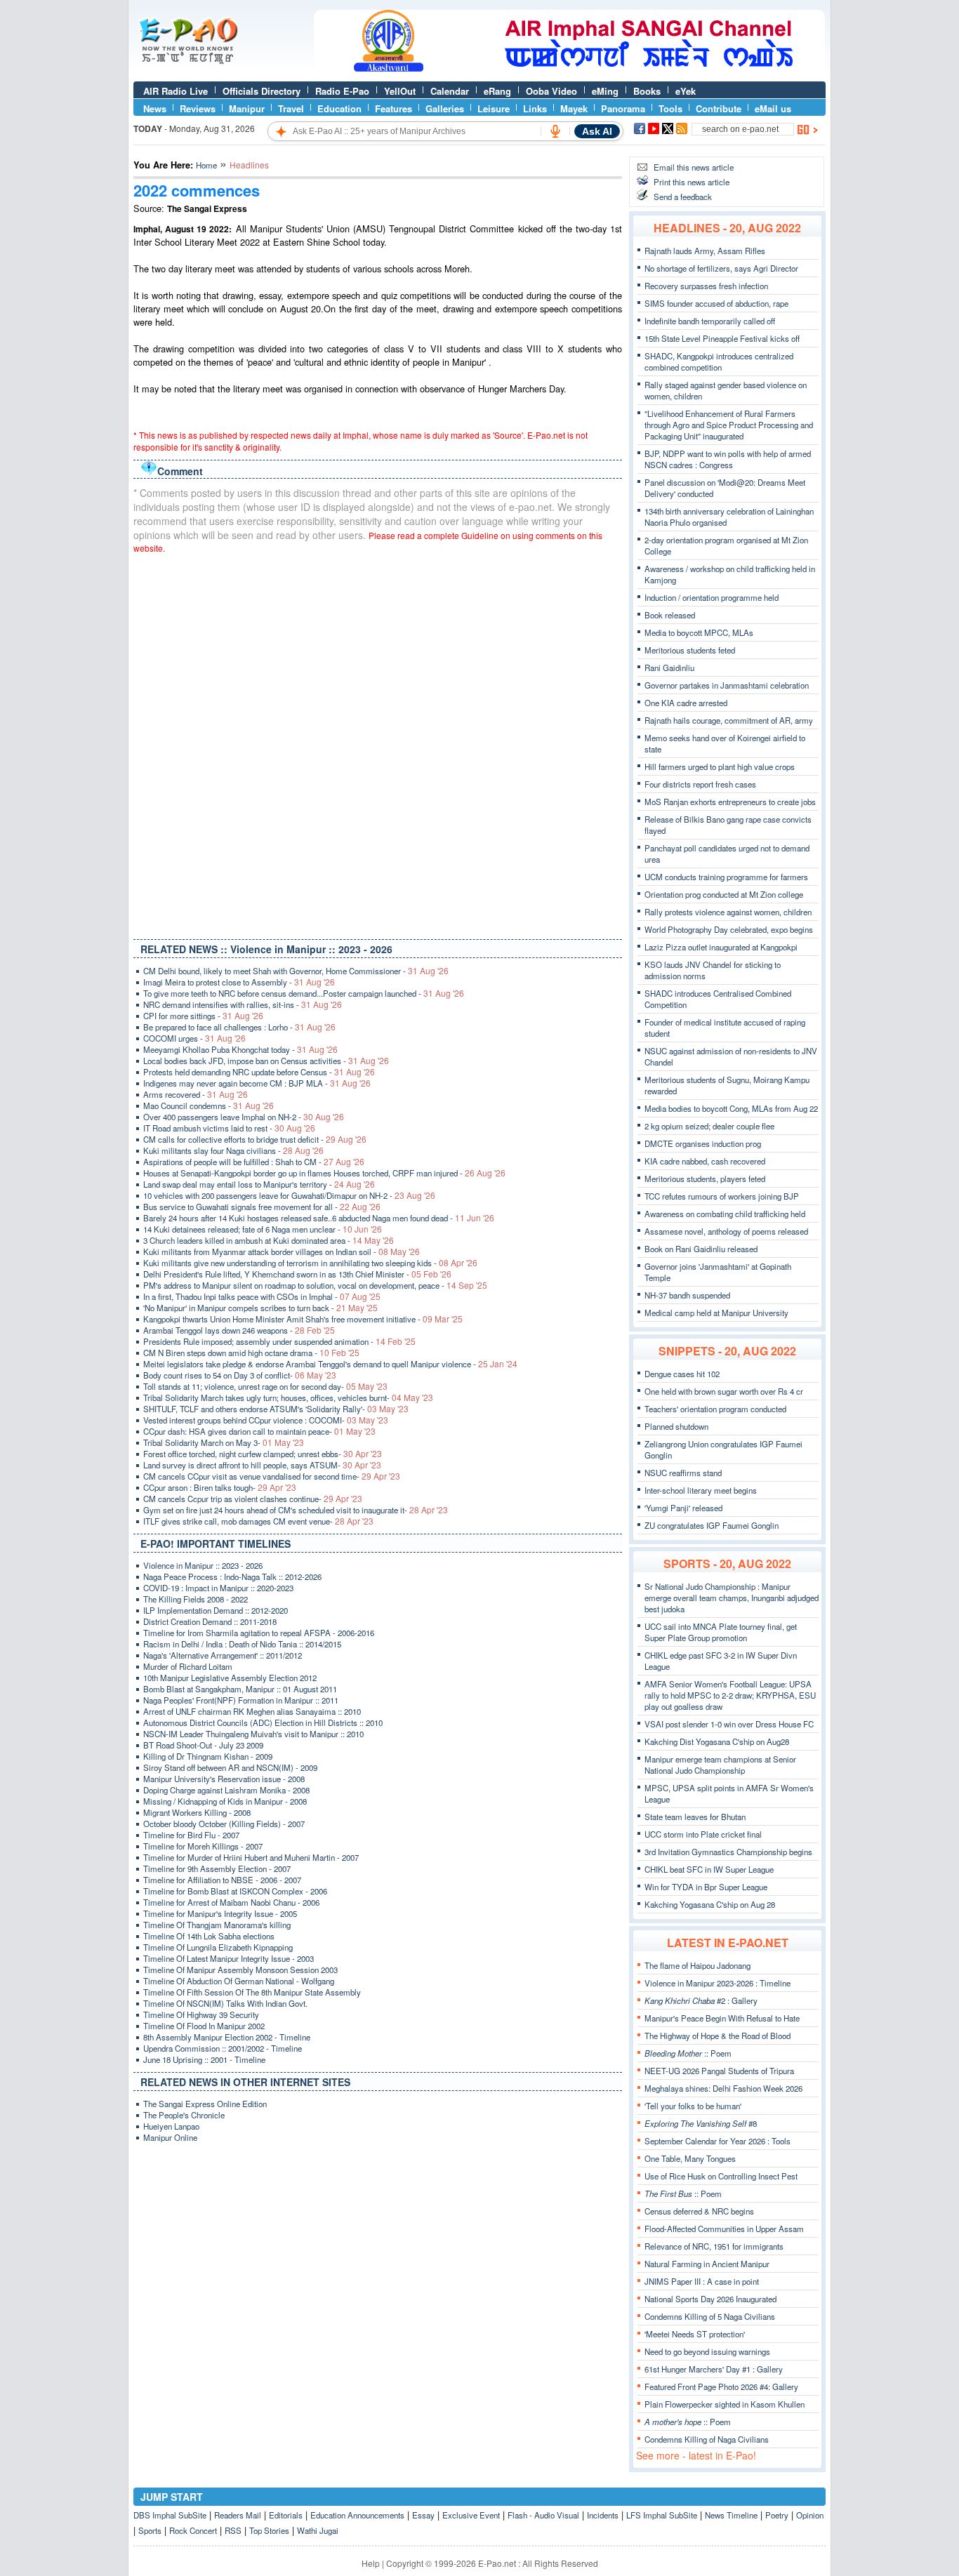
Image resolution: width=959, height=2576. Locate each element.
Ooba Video (551, 91)
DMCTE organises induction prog (703, 1143)
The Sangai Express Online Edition (205, 2104)
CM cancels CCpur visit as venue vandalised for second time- (272, 1476)
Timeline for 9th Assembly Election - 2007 (217, 1868)
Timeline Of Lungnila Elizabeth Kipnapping (218, 1947)
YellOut (400, 91)
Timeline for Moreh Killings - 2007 (203, 1846)
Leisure (494, 108)
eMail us (773, 108)
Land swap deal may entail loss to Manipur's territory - (259, 1184)
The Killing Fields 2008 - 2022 (196, 1599)
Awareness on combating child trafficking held (725, 1214)
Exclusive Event (471, 2515)
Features (393, 108)
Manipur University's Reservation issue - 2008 (224, 1779)
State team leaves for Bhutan (695, 1817)
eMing (605, 91)
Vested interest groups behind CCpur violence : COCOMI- (266, 1420)
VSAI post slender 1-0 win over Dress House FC (729, 1724)
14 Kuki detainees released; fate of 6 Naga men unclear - (263, 1229)
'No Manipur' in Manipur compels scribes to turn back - (260, 1308)
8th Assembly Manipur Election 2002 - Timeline (227, 2037)
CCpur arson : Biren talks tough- (220, 1487)
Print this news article (692, 182)
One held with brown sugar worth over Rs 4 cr (724, 1391)
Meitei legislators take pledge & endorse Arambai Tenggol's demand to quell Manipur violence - (330, 1364)
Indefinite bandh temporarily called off (710, 321)
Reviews (198, 108)
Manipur (247, 108)
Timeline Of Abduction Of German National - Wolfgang (239, 1981)
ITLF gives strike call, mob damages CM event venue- (258, 1521)
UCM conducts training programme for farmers (726, 877)
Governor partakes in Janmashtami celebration (727, 685)
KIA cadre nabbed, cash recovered (705, 1161)
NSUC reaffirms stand (683, 1473)
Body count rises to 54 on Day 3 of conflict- (240, 1375)
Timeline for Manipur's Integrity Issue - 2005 (220, 1913)
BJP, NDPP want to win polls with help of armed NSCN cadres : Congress (728, 459)
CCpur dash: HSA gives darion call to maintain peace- (259, 1431)
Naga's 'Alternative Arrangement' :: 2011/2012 (223, 1655)
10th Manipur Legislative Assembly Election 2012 (230, 1678)
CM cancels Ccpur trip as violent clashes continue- (253, 1499)
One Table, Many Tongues (690, 2158)
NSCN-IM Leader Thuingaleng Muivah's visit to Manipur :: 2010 (253, 1734)
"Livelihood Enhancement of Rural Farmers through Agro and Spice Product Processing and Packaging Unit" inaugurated (729, 425)
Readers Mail (238, 2515)
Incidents (603, 2515)
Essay (423, 2515)
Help (371, 2563)
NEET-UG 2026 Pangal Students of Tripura (719, 2071)
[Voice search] (555, 131)
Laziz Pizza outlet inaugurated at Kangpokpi (721, 947)
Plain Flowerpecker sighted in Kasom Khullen (725, 2404)
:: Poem (688, 2053)
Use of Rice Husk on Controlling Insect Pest (721, 2176)
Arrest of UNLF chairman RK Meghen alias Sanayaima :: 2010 (252, 1711)
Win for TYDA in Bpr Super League (706, 1887)
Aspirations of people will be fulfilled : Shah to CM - (254, 1162)
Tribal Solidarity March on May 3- (224, 1442)
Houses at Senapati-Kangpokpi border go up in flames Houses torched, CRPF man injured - (324, 1173)
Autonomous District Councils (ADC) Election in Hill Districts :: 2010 (263, 1722)
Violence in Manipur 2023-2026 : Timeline (717, 1983)
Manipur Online (170, 2137)
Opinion (810, 2515)
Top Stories (269, 2530)
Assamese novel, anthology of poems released (726, 1231)
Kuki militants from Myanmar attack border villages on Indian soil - (282, 1252)
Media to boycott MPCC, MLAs (699, 632)
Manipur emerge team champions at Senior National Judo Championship (720, 1765)
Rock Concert (193, 2530)
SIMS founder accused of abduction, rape (716, 303)
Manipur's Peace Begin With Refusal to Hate (722, 2018)
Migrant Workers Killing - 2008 (197, 1812)
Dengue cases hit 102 (682, 1374)
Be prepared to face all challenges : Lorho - (239, 1027)
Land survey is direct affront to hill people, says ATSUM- (262, 1465)
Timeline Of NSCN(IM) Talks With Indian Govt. (225, 2003)
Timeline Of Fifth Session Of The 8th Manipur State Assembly (252, 1992)
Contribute (719, 108)
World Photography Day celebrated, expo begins (729, 929)
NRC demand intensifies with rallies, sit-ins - (243, 1004)
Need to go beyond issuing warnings (707, 2351)
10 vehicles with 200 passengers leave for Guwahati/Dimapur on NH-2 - (289, 1195)
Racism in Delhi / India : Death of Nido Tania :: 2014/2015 (242, 1644)
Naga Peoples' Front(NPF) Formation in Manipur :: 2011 (241, 1700)
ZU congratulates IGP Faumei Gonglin (712, 1525)
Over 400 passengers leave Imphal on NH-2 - (244, 1117)
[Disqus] (378, 743)
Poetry (777, 2515)
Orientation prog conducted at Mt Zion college (724, 894)
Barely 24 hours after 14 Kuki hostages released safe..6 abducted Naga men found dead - (319, 1218)
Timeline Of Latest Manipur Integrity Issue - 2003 (229, 1958)
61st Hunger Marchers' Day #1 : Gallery (714, 2369)
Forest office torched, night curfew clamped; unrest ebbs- (263, 1454)
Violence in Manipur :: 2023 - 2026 (203, 1565)
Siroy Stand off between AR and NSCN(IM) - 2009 (230, 1767)
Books (647, 91)
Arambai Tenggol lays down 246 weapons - (239, 1330)
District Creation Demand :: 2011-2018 (210, 1621)
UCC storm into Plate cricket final (703, 1834)
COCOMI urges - (194, 1038)
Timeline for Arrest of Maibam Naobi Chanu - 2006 (231, 1902)
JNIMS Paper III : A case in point (702, 2281)
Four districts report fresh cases (700, 784)
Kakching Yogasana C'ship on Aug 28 (710, 1904)
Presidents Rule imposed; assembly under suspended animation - (279, 1341)
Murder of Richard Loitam (188, 1666)
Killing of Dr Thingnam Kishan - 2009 (208, 1756)
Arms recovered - (196, 1094)
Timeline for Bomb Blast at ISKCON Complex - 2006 (235, 1891)
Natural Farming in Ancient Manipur (707, 2264)
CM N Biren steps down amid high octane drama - (251, 1353)
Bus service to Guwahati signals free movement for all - (262, 1207)
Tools (670, 108)
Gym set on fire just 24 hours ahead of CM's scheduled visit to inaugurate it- (296, 1510)
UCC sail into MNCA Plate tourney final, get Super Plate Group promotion (721, 1632)
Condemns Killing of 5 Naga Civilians (710, 2316)
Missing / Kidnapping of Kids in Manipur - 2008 (225, 1801)
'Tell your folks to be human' (693, 2106)
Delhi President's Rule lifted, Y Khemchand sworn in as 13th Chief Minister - (297, 1274)
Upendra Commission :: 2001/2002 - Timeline (223, 2048)
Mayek (574, 108)
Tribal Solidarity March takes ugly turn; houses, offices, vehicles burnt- (288, 1397)
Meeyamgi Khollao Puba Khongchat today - (240, 1049)
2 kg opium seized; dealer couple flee (709, 1126)
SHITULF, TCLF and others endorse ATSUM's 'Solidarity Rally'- (276, 1409)
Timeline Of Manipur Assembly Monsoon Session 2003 (240, 1970)
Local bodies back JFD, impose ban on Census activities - (266, 1061)
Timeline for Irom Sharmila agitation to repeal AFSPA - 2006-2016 (259, 1633)
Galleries (445, 108)
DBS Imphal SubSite (170, 2515)
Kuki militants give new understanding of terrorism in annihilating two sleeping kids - (310, 1263)
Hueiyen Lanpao (171, 2126)
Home (206, 165)
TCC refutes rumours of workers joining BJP (722, 1196)
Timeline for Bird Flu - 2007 (191, 1835)
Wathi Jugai (318, 2530)
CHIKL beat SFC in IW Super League (709, 1869)
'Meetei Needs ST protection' (695, 2334)
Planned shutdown (676, 1426)
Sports (150, 2530)
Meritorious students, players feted (705, 1179)
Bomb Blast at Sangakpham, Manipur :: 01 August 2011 (240, 1689)
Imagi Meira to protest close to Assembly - (239, 982)
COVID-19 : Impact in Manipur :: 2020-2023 (218, 1588)
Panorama (623, 108)
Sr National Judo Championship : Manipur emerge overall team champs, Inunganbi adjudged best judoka (732, 1598)
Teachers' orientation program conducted (715, 1409)
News (155, 108)
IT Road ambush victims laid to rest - (229, 1128)
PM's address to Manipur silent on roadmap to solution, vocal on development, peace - (315, 1285)
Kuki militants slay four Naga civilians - (233, 1150)
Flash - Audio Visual (543, 2515)
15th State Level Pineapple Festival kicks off (722, 338)
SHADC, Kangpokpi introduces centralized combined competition (719, 361)
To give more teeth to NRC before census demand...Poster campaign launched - (304, 993)
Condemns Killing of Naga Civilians (707, 2439)
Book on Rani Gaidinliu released (701, 1249)
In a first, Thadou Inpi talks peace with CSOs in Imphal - (262, 1296)
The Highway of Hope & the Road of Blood (717, 2036)
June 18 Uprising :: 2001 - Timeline (204, 2059)
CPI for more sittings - (203, 1016)
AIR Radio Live (176, 91)
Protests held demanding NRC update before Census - (259, 1072)
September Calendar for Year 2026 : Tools (717, 2141)
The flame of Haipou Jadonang (697, 1965)
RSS (233, 2530)
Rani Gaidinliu (669, 668)
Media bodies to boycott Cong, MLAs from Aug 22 (731, 1108)
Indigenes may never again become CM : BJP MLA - (257, 1083)
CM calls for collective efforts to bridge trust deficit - (255, 1139)
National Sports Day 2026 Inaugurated (710, 2299)
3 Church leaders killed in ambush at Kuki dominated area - (269, 1240)
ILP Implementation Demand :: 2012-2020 (216, 1610)
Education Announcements (357, 2515)
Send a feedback (683, 197)
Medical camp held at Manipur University (716, 1313)
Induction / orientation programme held (712, 597)
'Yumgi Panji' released (683, 1508)
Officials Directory (262, 91)
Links (535, 108)
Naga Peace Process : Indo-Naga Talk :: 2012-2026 (232, 1576)
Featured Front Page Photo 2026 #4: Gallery (721, 2386)
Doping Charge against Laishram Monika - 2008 (226, 1790)
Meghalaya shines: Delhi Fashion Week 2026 (723, 2088)
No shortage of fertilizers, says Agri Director (721, 268)
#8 (701, 2123)
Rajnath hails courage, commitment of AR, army (729, 720)
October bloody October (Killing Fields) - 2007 (224, 1824)
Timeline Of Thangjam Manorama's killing (217, 1925)
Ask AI (597, 131)
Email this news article (694, 167)
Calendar (450, 91)
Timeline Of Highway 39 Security (201, 2014)
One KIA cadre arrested (686, 703)
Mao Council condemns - (209, 1106)
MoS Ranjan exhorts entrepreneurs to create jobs (730, 802)
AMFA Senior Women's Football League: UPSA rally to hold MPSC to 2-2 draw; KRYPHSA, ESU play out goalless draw (730, 1695)
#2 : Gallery (701, 2000)
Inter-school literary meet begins (701, 1490)
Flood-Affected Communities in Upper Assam (724, 2229)
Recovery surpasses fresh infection (706, 286)
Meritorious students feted (690, 650)
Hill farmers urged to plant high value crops (720, 766)
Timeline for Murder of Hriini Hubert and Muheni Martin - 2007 (251, 1857)
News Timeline (731, 2515)
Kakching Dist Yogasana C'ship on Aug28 (717, 1741)
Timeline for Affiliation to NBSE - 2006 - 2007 (222, 1880)
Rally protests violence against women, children (728, 912)
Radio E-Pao (342, 91)
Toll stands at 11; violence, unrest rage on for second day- (265, 1386)
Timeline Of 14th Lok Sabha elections (209, 1936)
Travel (291, 108)
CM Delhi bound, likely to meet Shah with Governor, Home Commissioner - (296, 971)
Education (339, 108)
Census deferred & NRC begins (699, 2211)
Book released (670, 615)
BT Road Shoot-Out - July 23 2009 (203, 1745)
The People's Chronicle (184, 2115)
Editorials (286, 2515)
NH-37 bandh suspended (687, 1295)
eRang (497, 91)
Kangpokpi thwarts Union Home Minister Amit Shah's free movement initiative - (303, 1319)
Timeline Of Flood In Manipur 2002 (204, 2026)
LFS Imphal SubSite (662, 2515)
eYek (686, 91)
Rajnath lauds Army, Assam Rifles (705, 251)
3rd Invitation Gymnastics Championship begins (728, 1852)
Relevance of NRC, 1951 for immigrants (714, 2246)
